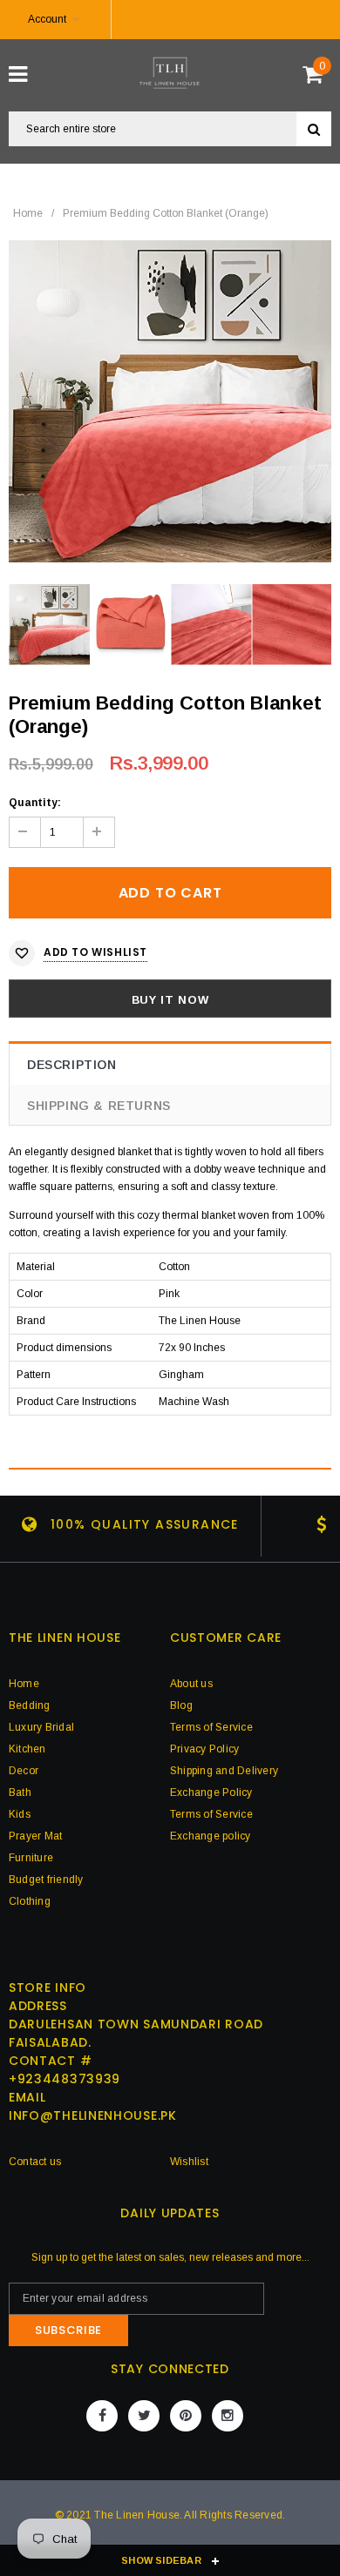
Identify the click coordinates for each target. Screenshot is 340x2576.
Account (47, 19)
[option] (170, 401)
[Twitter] (144, 2416)
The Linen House (137, 2515)
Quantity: (35, 803)
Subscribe (68, 2330)
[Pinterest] (186, 2416)
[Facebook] (102, 2416)
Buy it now (170, 1000)
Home (28, 213)
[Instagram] (228, 2416)
